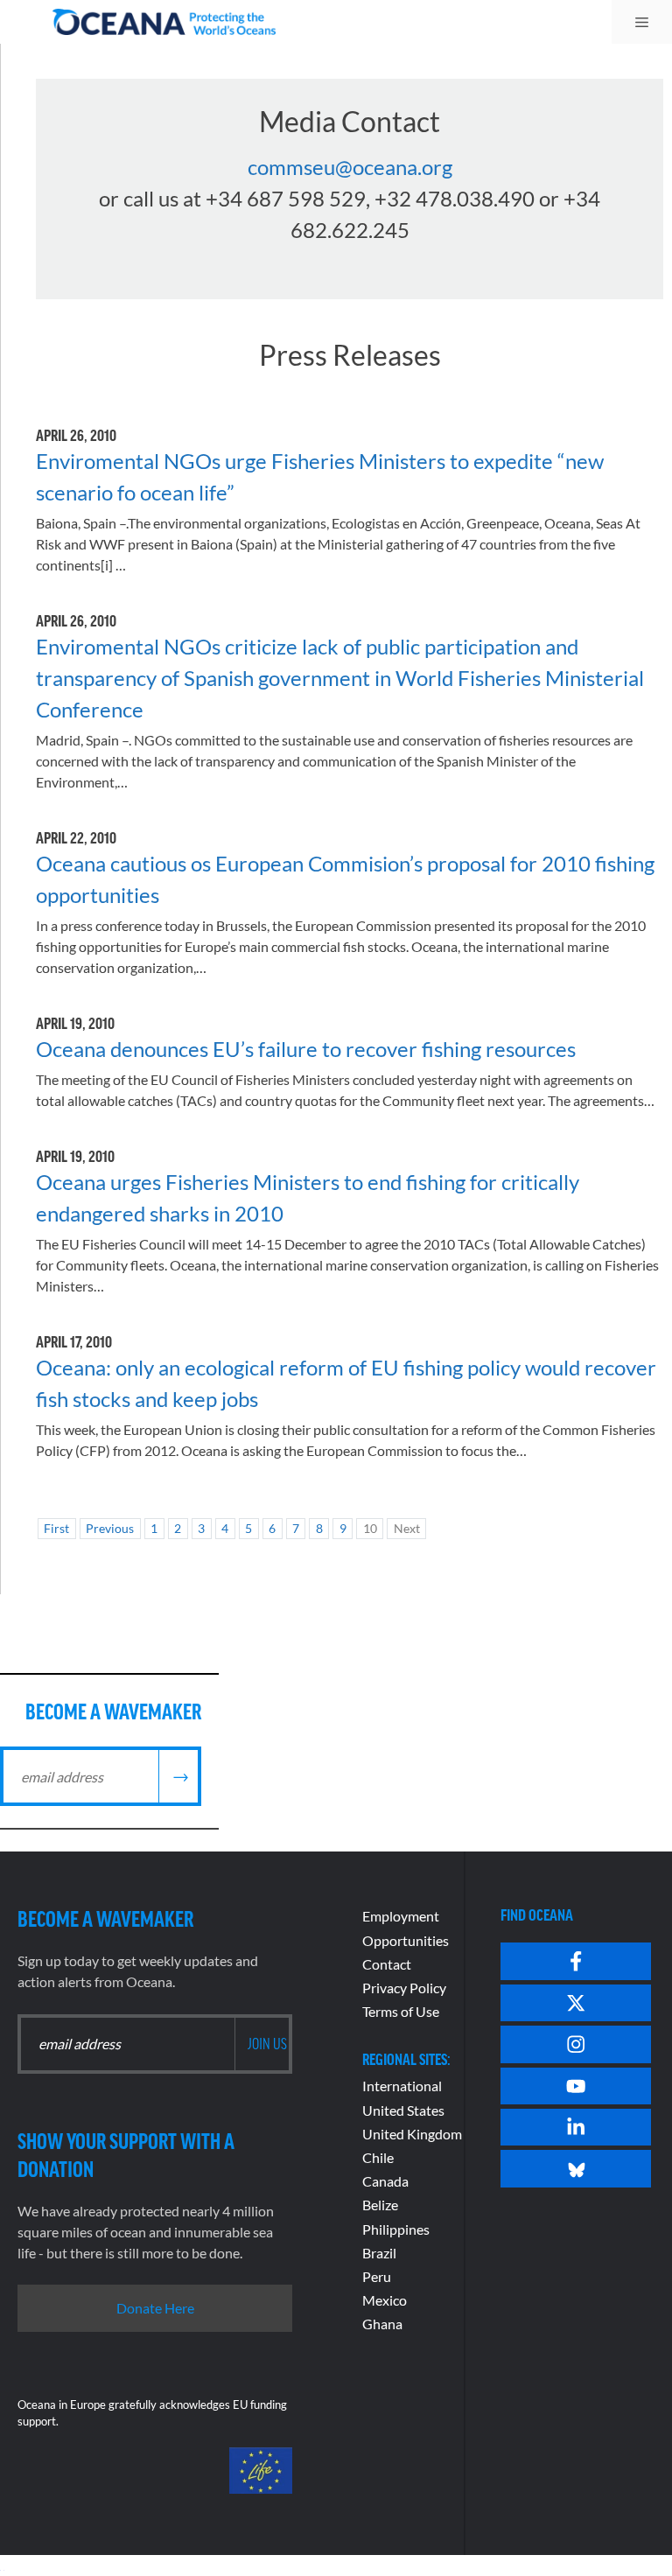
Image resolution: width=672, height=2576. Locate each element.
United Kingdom (412, 2134)
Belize (380, 2205)
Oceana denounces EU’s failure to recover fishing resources (306, 1049)
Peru (377, 2276)
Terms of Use (401, 2011)
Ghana (382, 2324)
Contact (387, 1964)
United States (403, 2110)
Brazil (379, 2253)
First (56, 1528)
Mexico (385, 2300)
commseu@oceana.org (350, 167)
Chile (378, 2157)
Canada (385, 2181)
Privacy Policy (404, 1988)
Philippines (396, 2229)
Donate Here (155, 2308)
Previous (110, 1528)
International (402, 2086)
